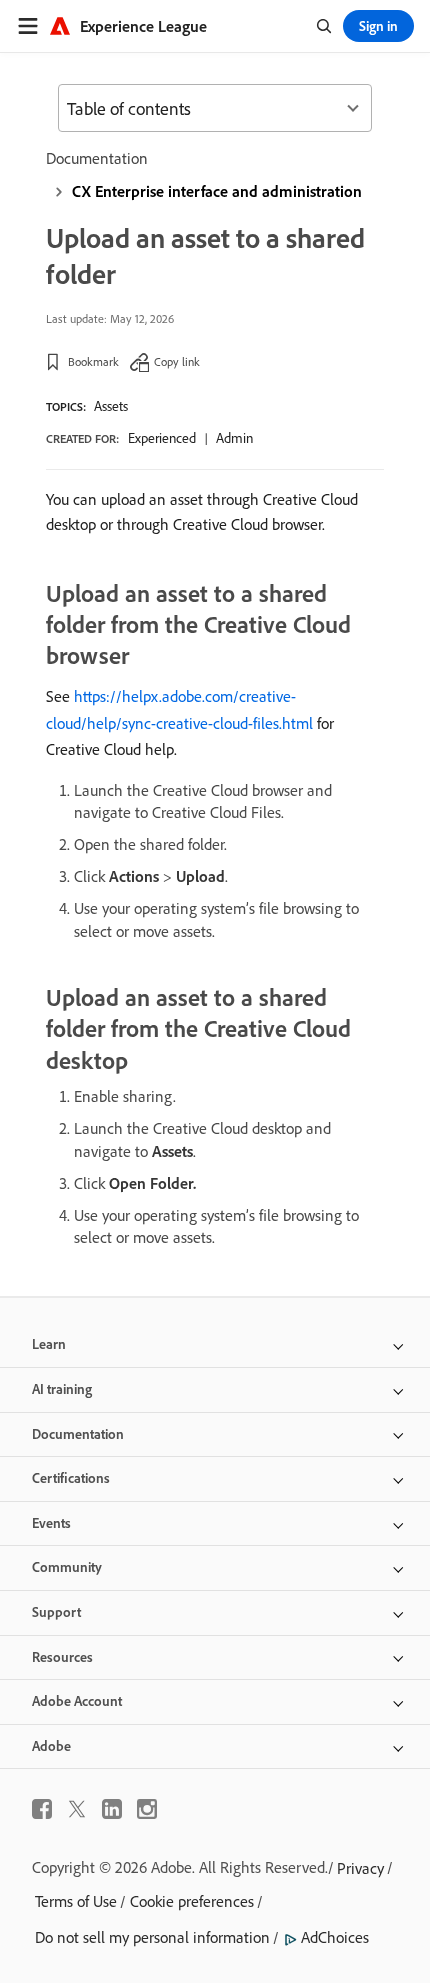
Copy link (177, 361)
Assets (111, 406)
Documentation (97, 158)
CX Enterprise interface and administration (217, 191)
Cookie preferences (192, 1901)
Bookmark (93, 361)
